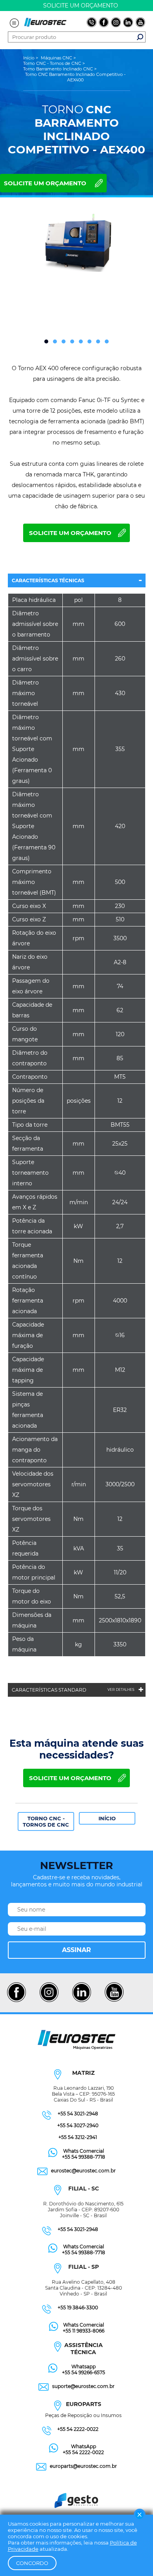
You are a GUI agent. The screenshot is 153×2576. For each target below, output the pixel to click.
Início (107, 1818)
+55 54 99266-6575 (84, 2372)
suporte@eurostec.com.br (83, 2386)
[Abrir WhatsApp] (133, 2556)
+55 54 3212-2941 (78, 2137)
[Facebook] (16, 2001)
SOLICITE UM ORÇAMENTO (45, 183)
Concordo (32, 2563)
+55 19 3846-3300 (78, 2308)
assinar (76, 1950)
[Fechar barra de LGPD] (140, 2515)
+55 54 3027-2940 (78, 2125)
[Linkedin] (81, 2001)
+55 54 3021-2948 (78, 2114)
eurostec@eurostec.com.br (83, 2171)
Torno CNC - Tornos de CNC (46, 1821)
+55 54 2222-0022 (78, 2429)
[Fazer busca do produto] (140, 37)
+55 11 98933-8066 (84, 2331)
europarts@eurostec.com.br (83, 2466)
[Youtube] (114, 2001)
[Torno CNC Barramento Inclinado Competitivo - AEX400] (76, 243)
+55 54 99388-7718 (84, 2157)
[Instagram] (49, 2001)
